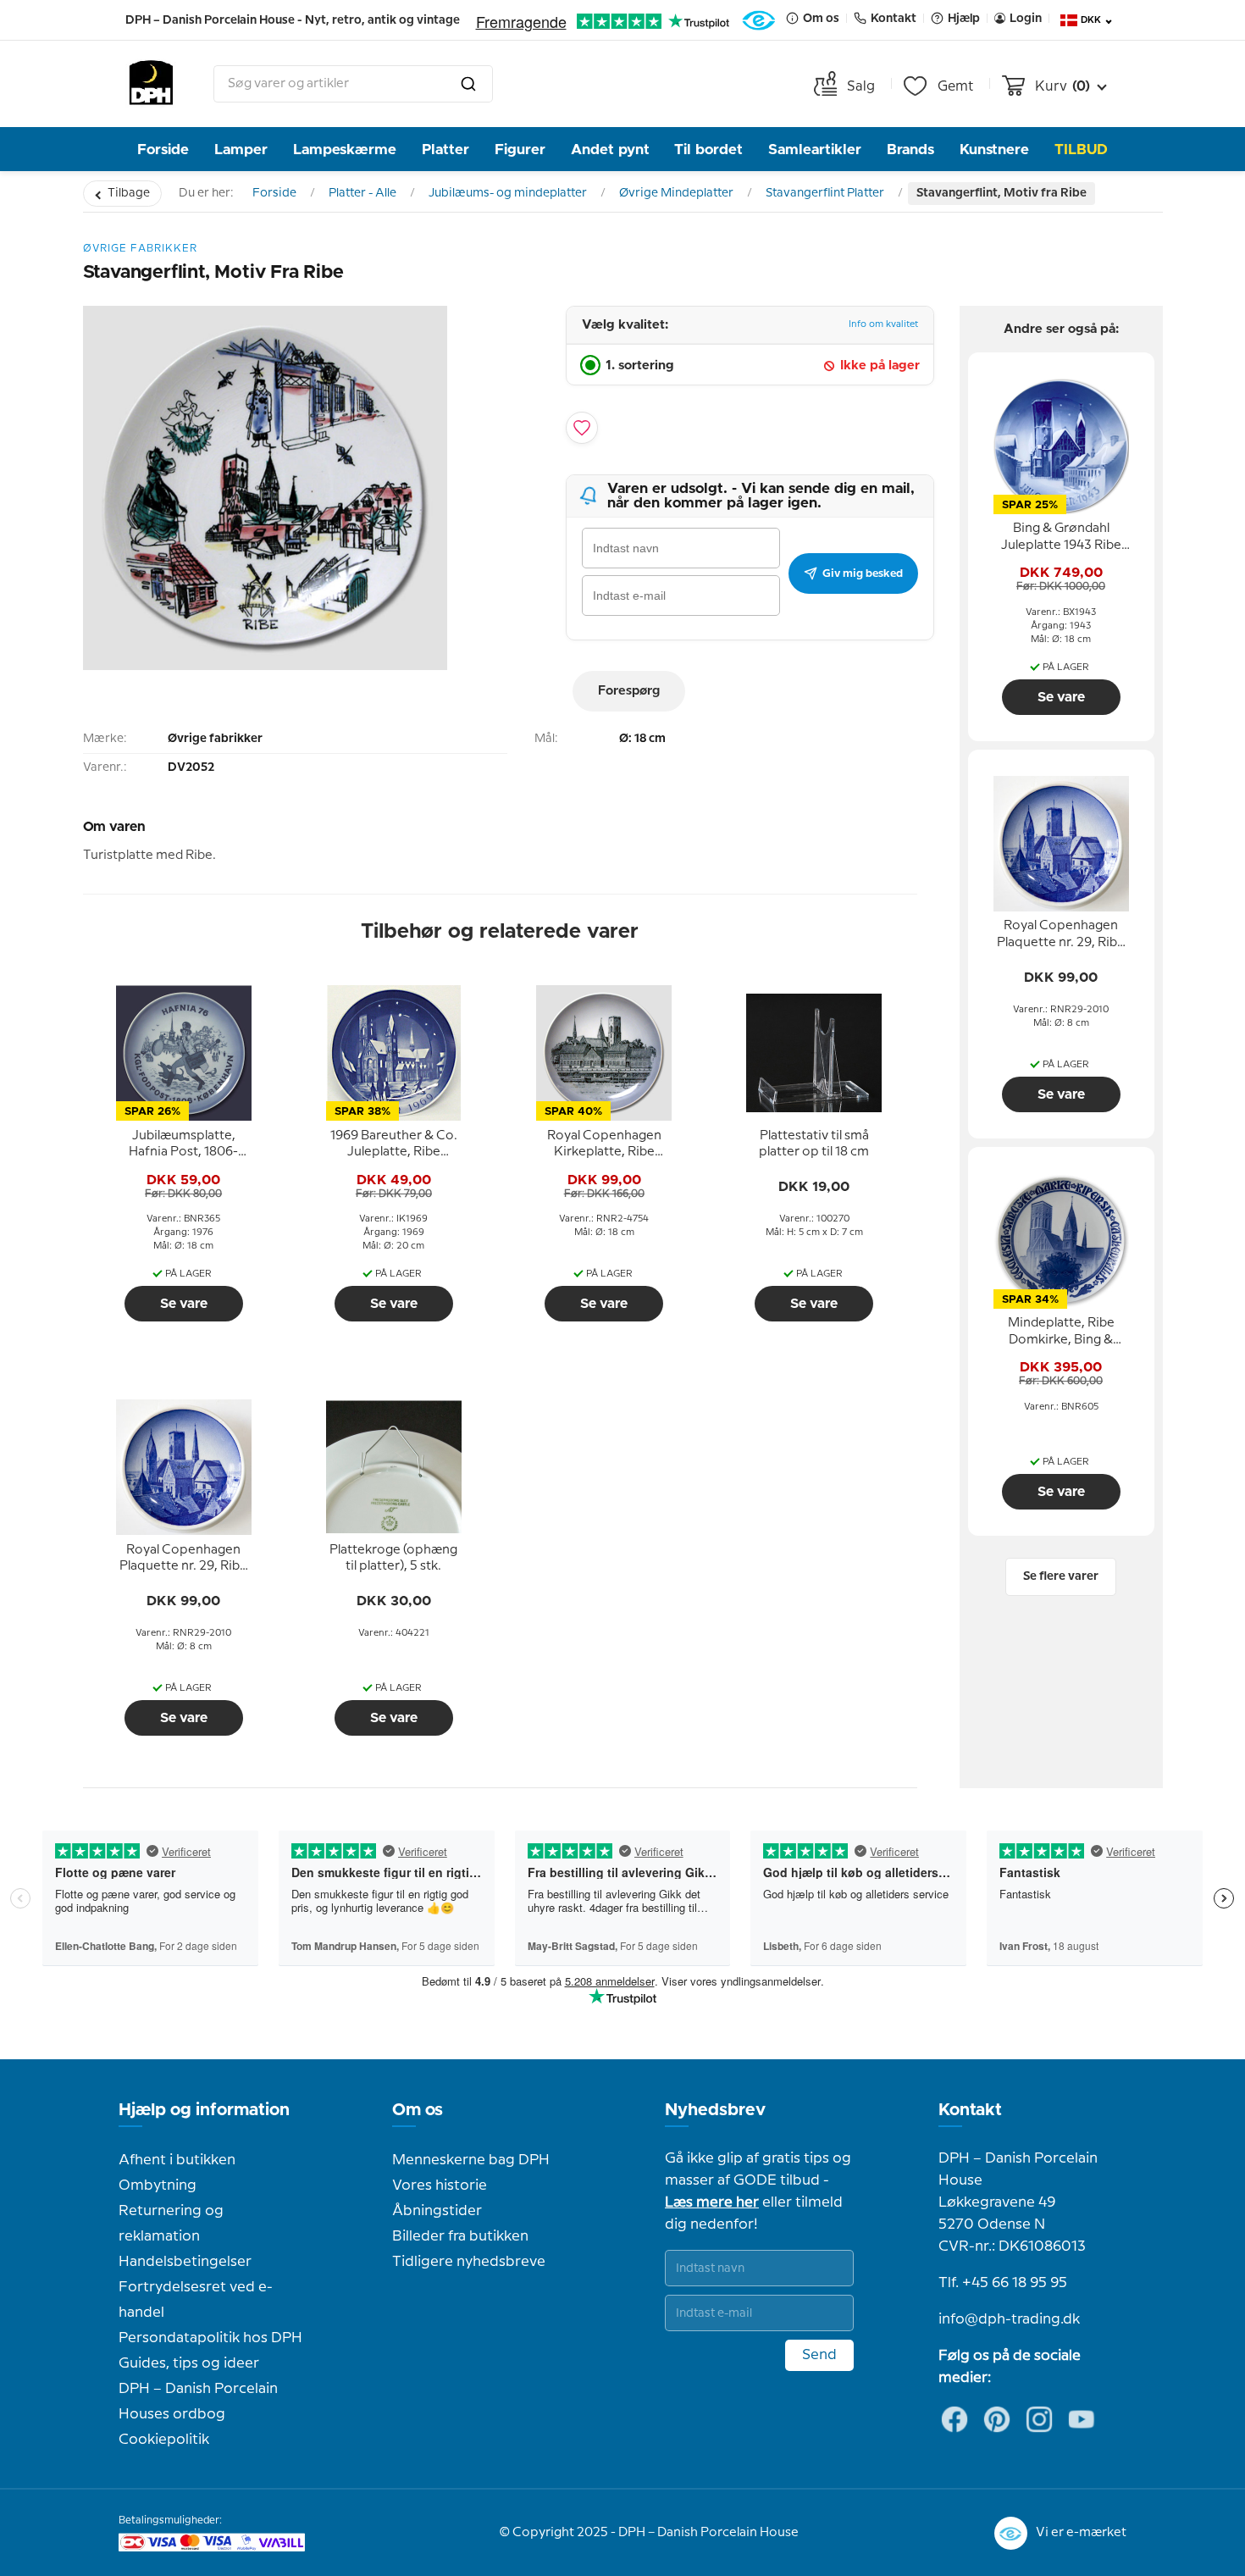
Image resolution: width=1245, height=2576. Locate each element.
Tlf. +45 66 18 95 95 (1003, 2283)
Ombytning (158, 2185)
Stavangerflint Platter (825, 193)
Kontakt (970, 2110)
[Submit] (468, 84)
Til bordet (708, 150)
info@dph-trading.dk (1009, 2319)
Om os (418, 2110)
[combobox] (353, 84)
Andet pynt (610, 150)
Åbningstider (437, 2211)
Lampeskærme (345, 150)
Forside (163, 150)
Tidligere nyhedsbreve (469, 2262)
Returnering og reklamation (171, 2224)
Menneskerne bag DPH (471, 2160)
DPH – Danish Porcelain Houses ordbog (198, 2401)
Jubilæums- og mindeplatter (508, 193)
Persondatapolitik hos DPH (210, 2338)
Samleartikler (815, 150)
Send (819, 2355)
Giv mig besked (863, 573)
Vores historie (440, 2185)
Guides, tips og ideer (189, 2363)
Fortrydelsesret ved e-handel (196, 2300)
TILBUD (1081, 150)
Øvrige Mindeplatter (676, 193)
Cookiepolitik (164, 2440)
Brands (910, 150)
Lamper (241, 150)
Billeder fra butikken (460, 2236)
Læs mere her (712, 2202)
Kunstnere (994, 150)
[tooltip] (184, 1144)
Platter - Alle (362, 193)
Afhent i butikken (177, 2160)
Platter (445, 150)
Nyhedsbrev (715, 2110)
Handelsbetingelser (185, 2262)
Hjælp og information (204, 2110)
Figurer (520, 150)
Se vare (184, 1304)
